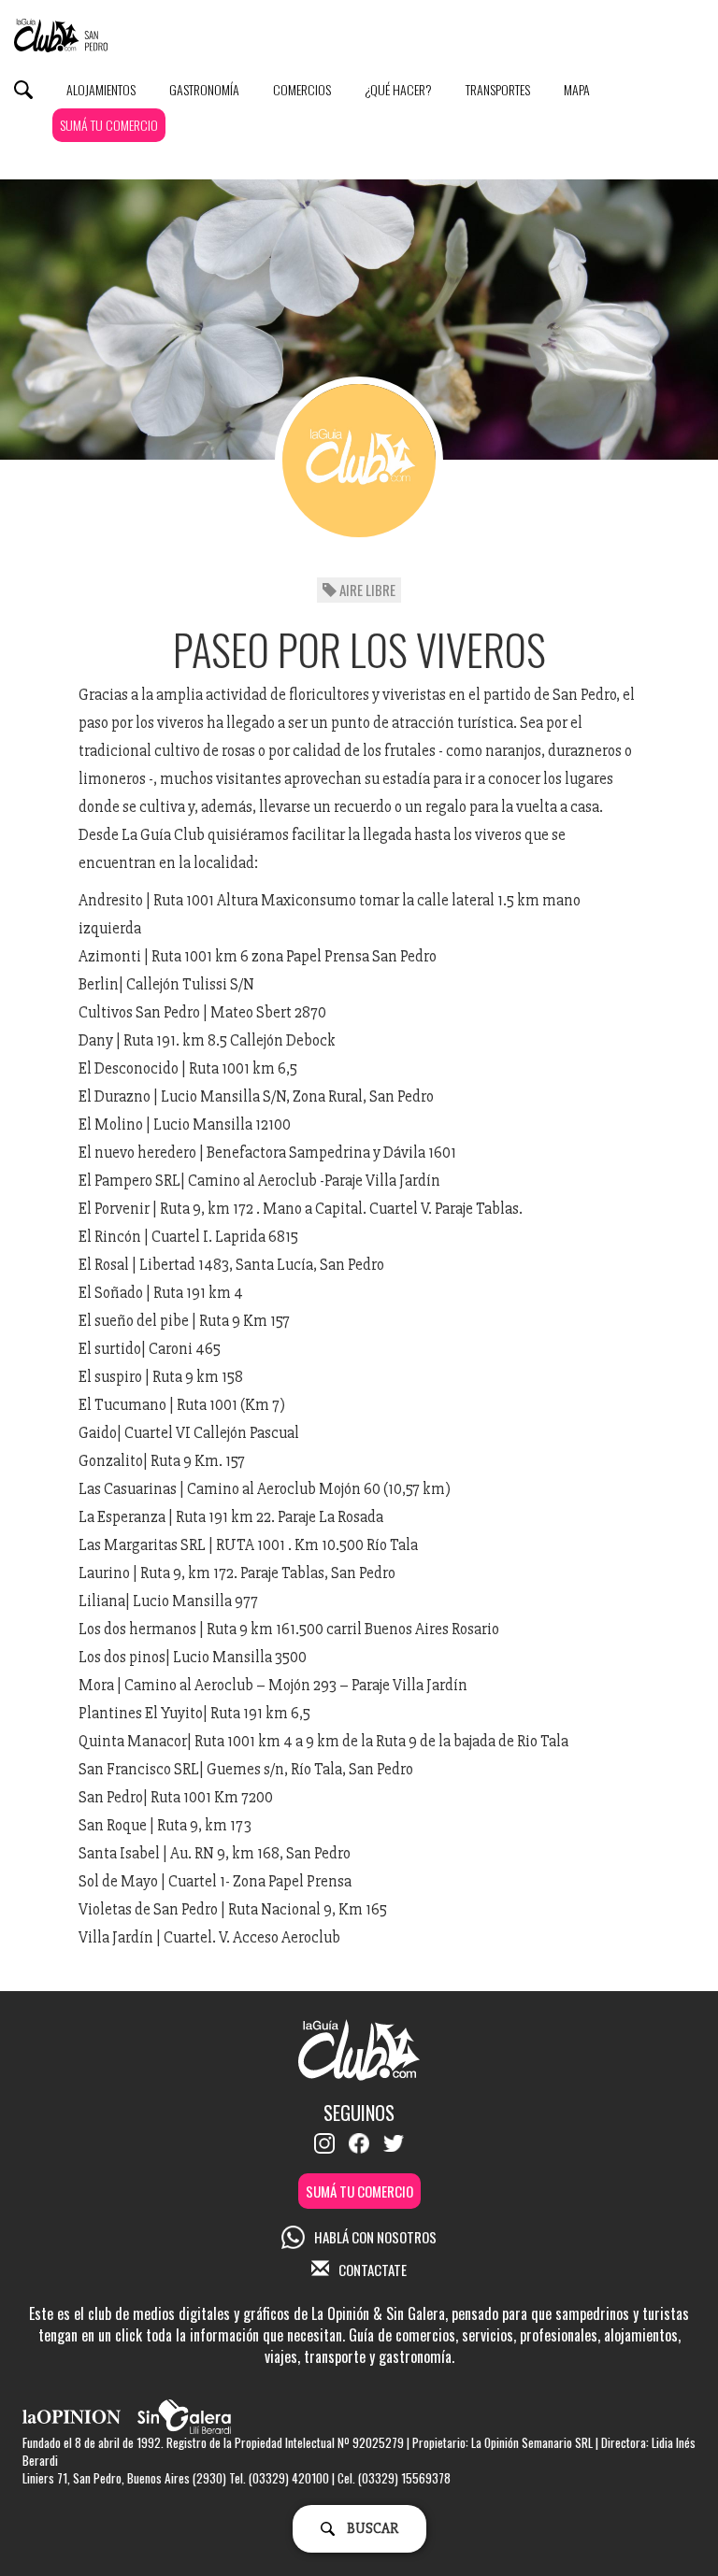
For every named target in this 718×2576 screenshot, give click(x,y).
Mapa (577, 89)
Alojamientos (101, 89)
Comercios (302, 89)
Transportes (498, 89)
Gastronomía (204, 89)
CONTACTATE (373, 2270)
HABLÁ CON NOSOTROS (375, 2237)
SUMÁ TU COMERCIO (109, 125)
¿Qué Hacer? (398, 89)
